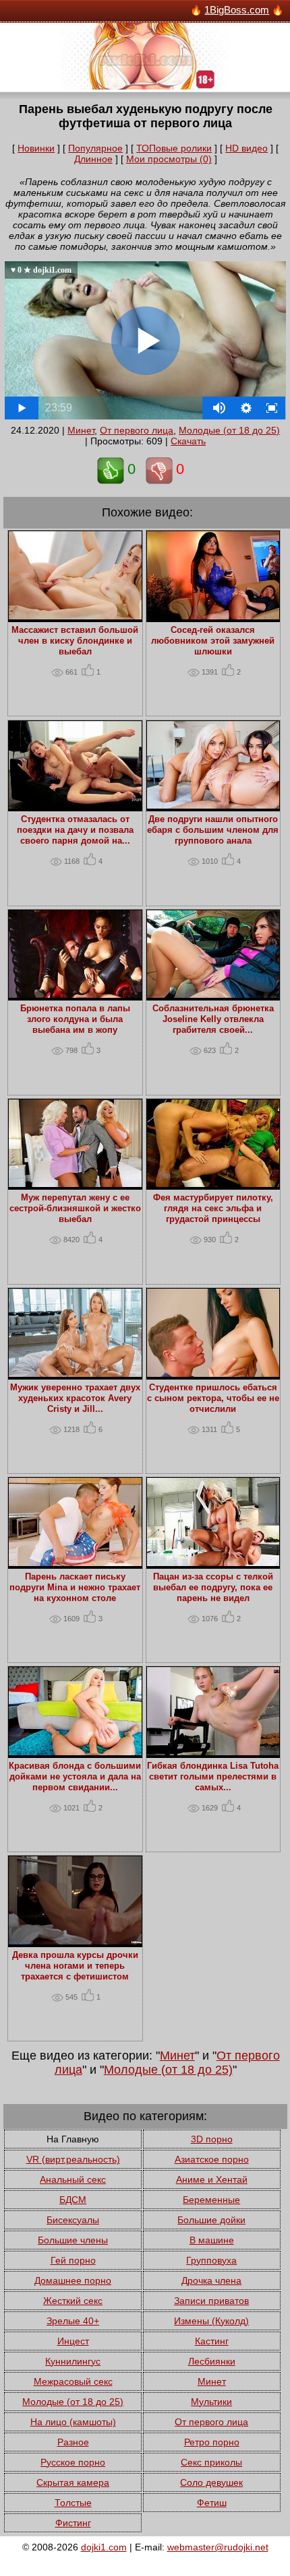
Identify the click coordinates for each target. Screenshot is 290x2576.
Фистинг (73, 2523)
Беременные (211, 2200)
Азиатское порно (212, 2159)
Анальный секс (73, 2179)
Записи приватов (211, 2301)
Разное (73, 2442)
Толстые (73, 2503)
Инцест (73, 2341)
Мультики (211, 2402)
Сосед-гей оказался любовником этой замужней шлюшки (213, 641)
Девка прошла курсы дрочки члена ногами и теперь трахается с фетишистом (75, 1966)
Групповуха (211, 2260)
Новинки (36, 148)
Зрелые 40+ (73, 2321)
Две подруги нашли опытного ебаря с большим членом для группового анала (213, 830)
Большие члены (73, 2240)
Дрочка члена (211, 2280)
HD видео (246, 148)
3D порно (212, 2139)
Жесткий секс (73, 2301)
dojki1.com (104, 2547)
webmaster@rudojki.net (218, 2547)
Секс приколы (211, 2462)
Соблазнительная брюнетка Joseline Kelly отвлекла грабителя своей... (213, 1019)
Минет (81, 430)
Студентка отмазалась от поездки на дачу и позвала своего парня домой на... (75, 830)
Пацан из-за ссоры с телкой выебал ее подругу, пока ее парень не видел (213, 1588)
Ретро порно (212, 2442)
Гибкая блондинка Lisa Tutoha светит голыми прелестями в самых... (213, 1777)
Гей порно (73, 2260)
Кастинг (212, 2341)
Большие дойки (211, 2220)
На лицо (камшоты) (73, 2422)
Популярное (95, 148)
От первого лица (137, 430)
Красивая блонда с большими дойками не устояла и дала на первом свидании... (75, 1777)
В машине (212, 2240)
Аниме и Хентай (212, 2179)
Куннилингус (73, 2361)
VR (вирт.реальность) (73, 2159)
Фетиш (212, 2503)
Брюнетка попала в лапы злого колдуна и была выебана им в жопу (75, 1019)
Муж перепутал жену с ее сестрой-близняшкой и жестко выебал (75, 1209)
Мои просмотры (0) (169, 159)
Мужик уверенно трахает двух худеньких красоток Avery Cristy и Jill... (75, 1398)
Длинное (93, 159)
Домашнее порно (73, 2280)
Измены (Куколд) (211, 2321)
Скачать (188, 441)
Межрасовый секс (73, 2381)
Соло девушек (211, 2482)
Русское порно (73, 2462)
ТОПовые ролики (174, 148)
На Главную (73, 2139)
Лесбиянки (212, 2361)
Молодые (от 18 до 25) (229, 430)
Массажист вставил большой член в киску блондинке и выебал (75, 641)
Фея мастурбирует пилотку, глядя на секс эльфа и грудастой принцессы (213, 1209)
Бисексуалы (73, 2220)
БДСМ (73, 2200)
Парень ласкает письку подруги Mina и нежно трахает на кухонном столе (75, 1588)
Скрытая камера (73, 2482)
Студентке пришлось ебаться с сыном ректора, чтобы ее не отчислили (213, 1398)
